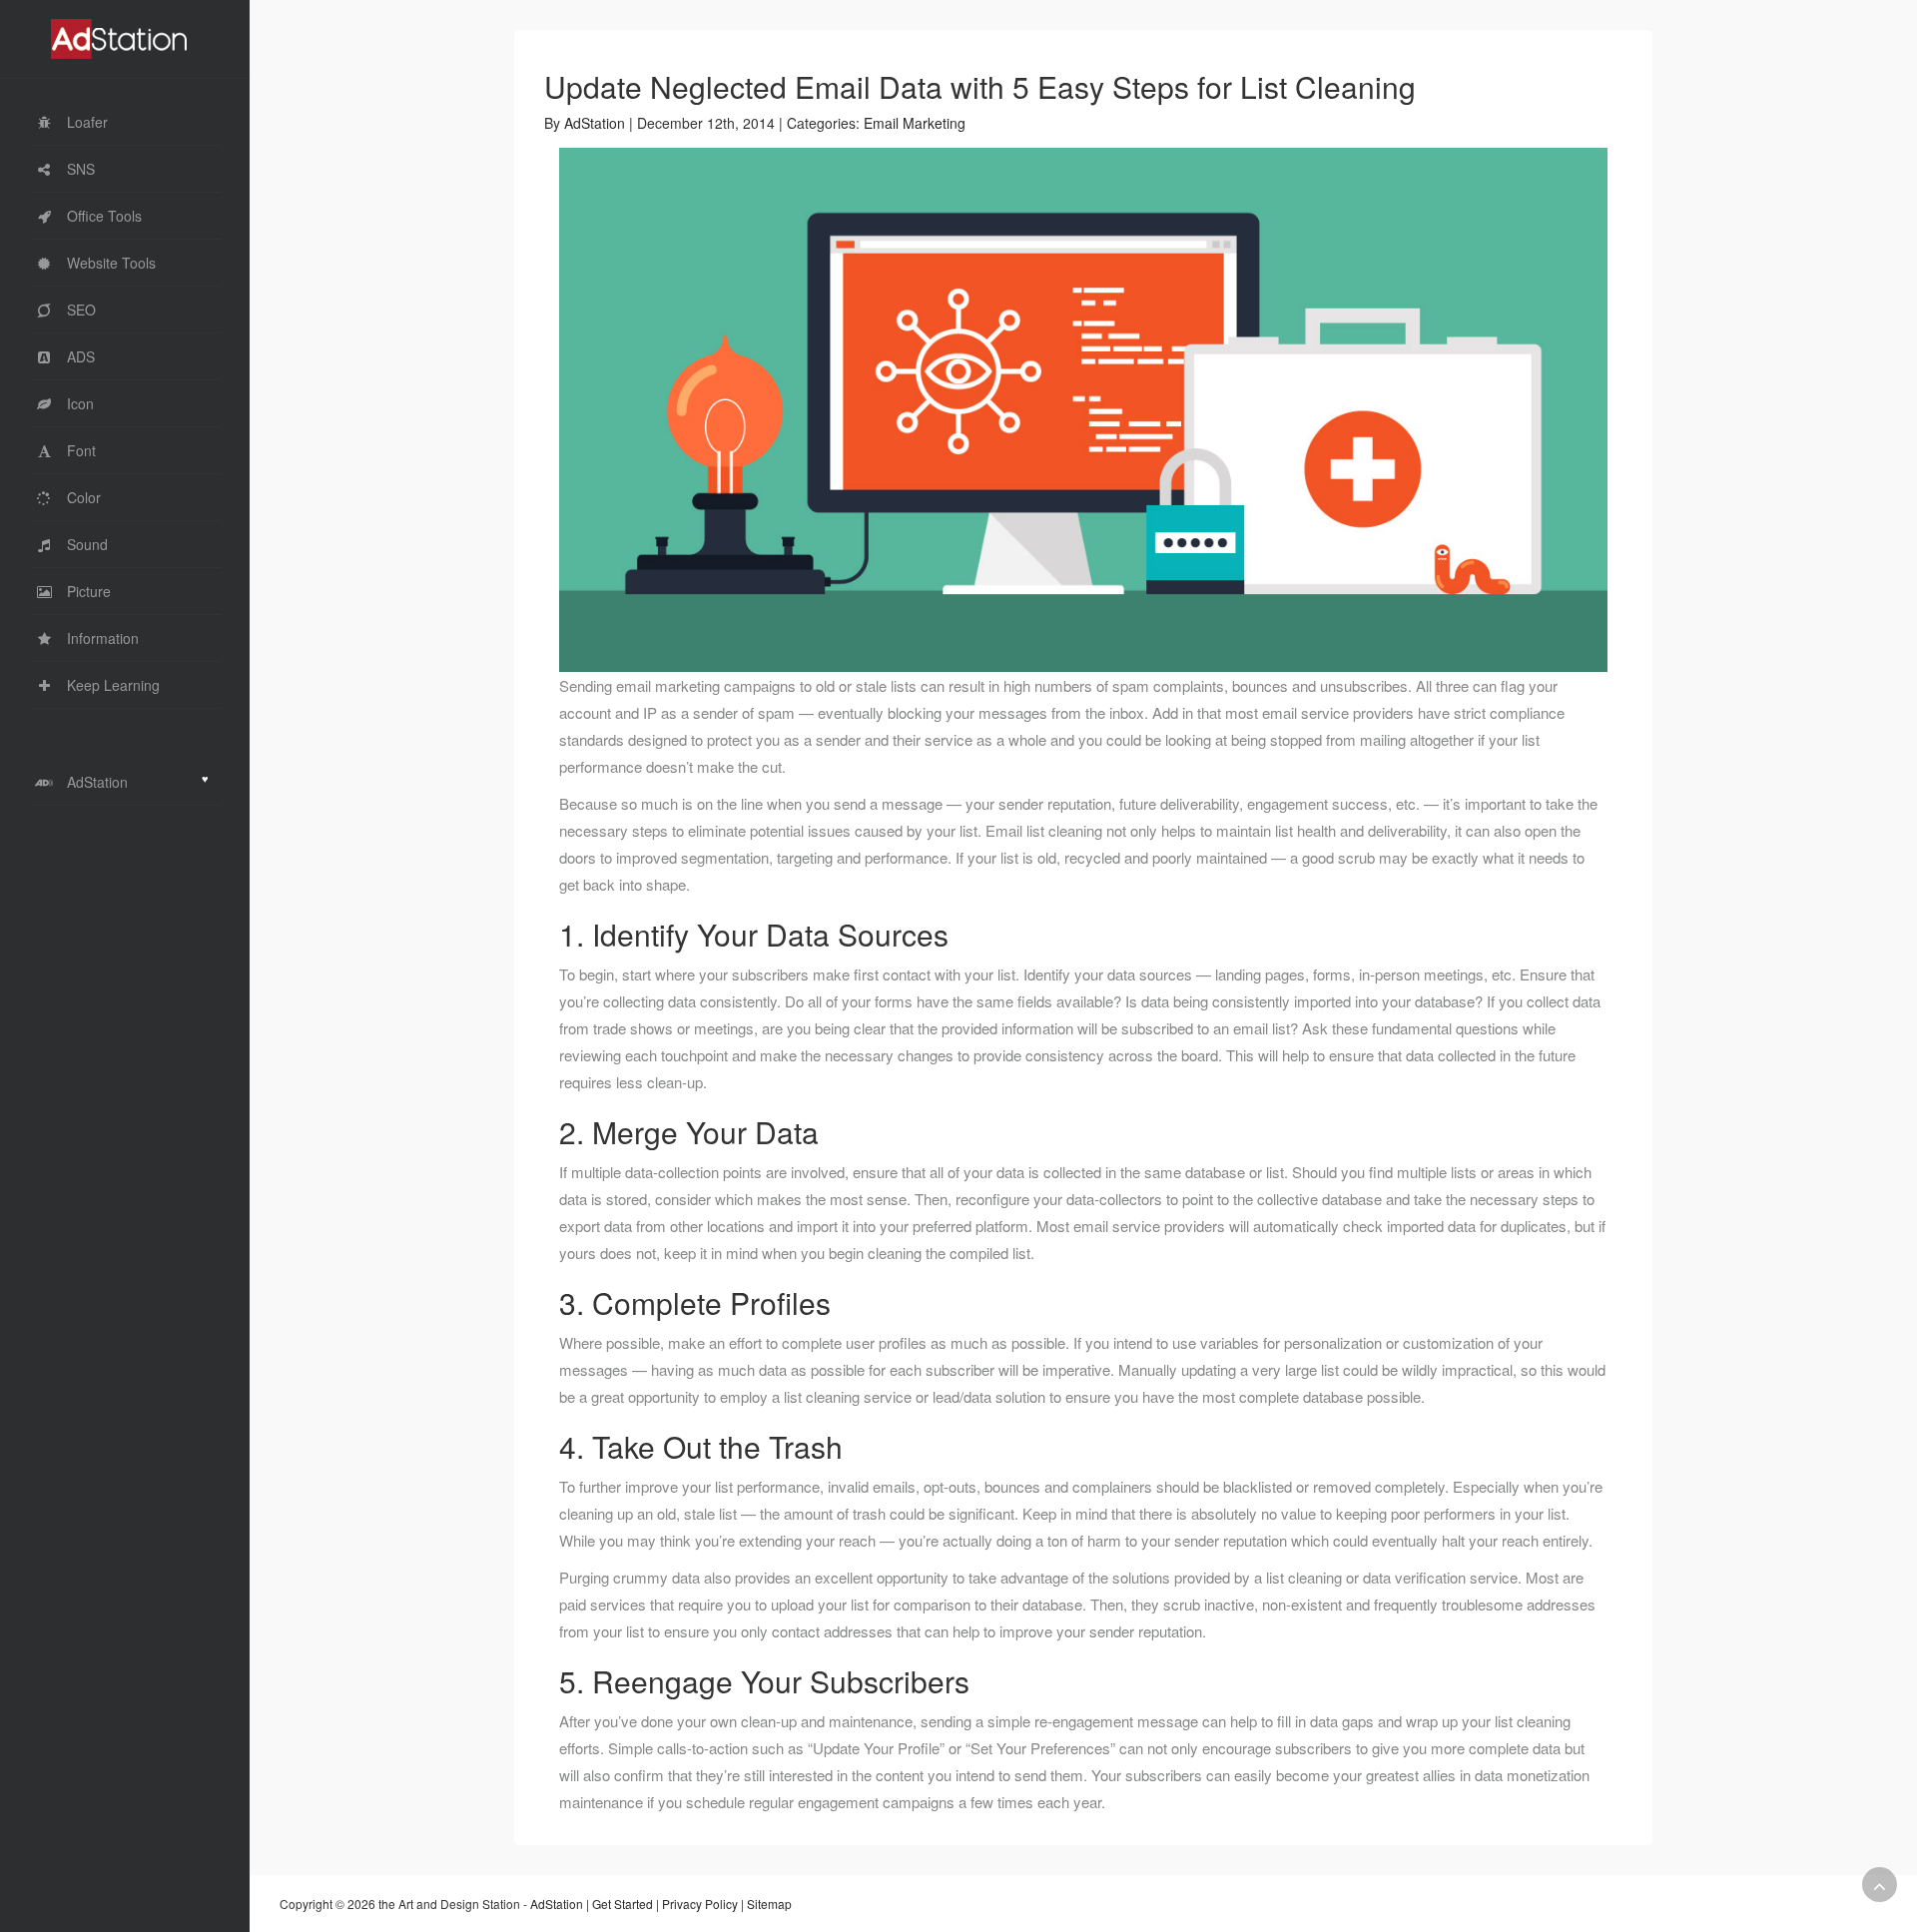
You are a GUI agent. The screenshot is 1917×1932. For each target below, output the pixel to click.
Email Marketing (915, 123)
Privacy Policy (700, 1904)
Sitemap (769, 1904)
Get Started (623, 1904)
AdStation (595, 123)
